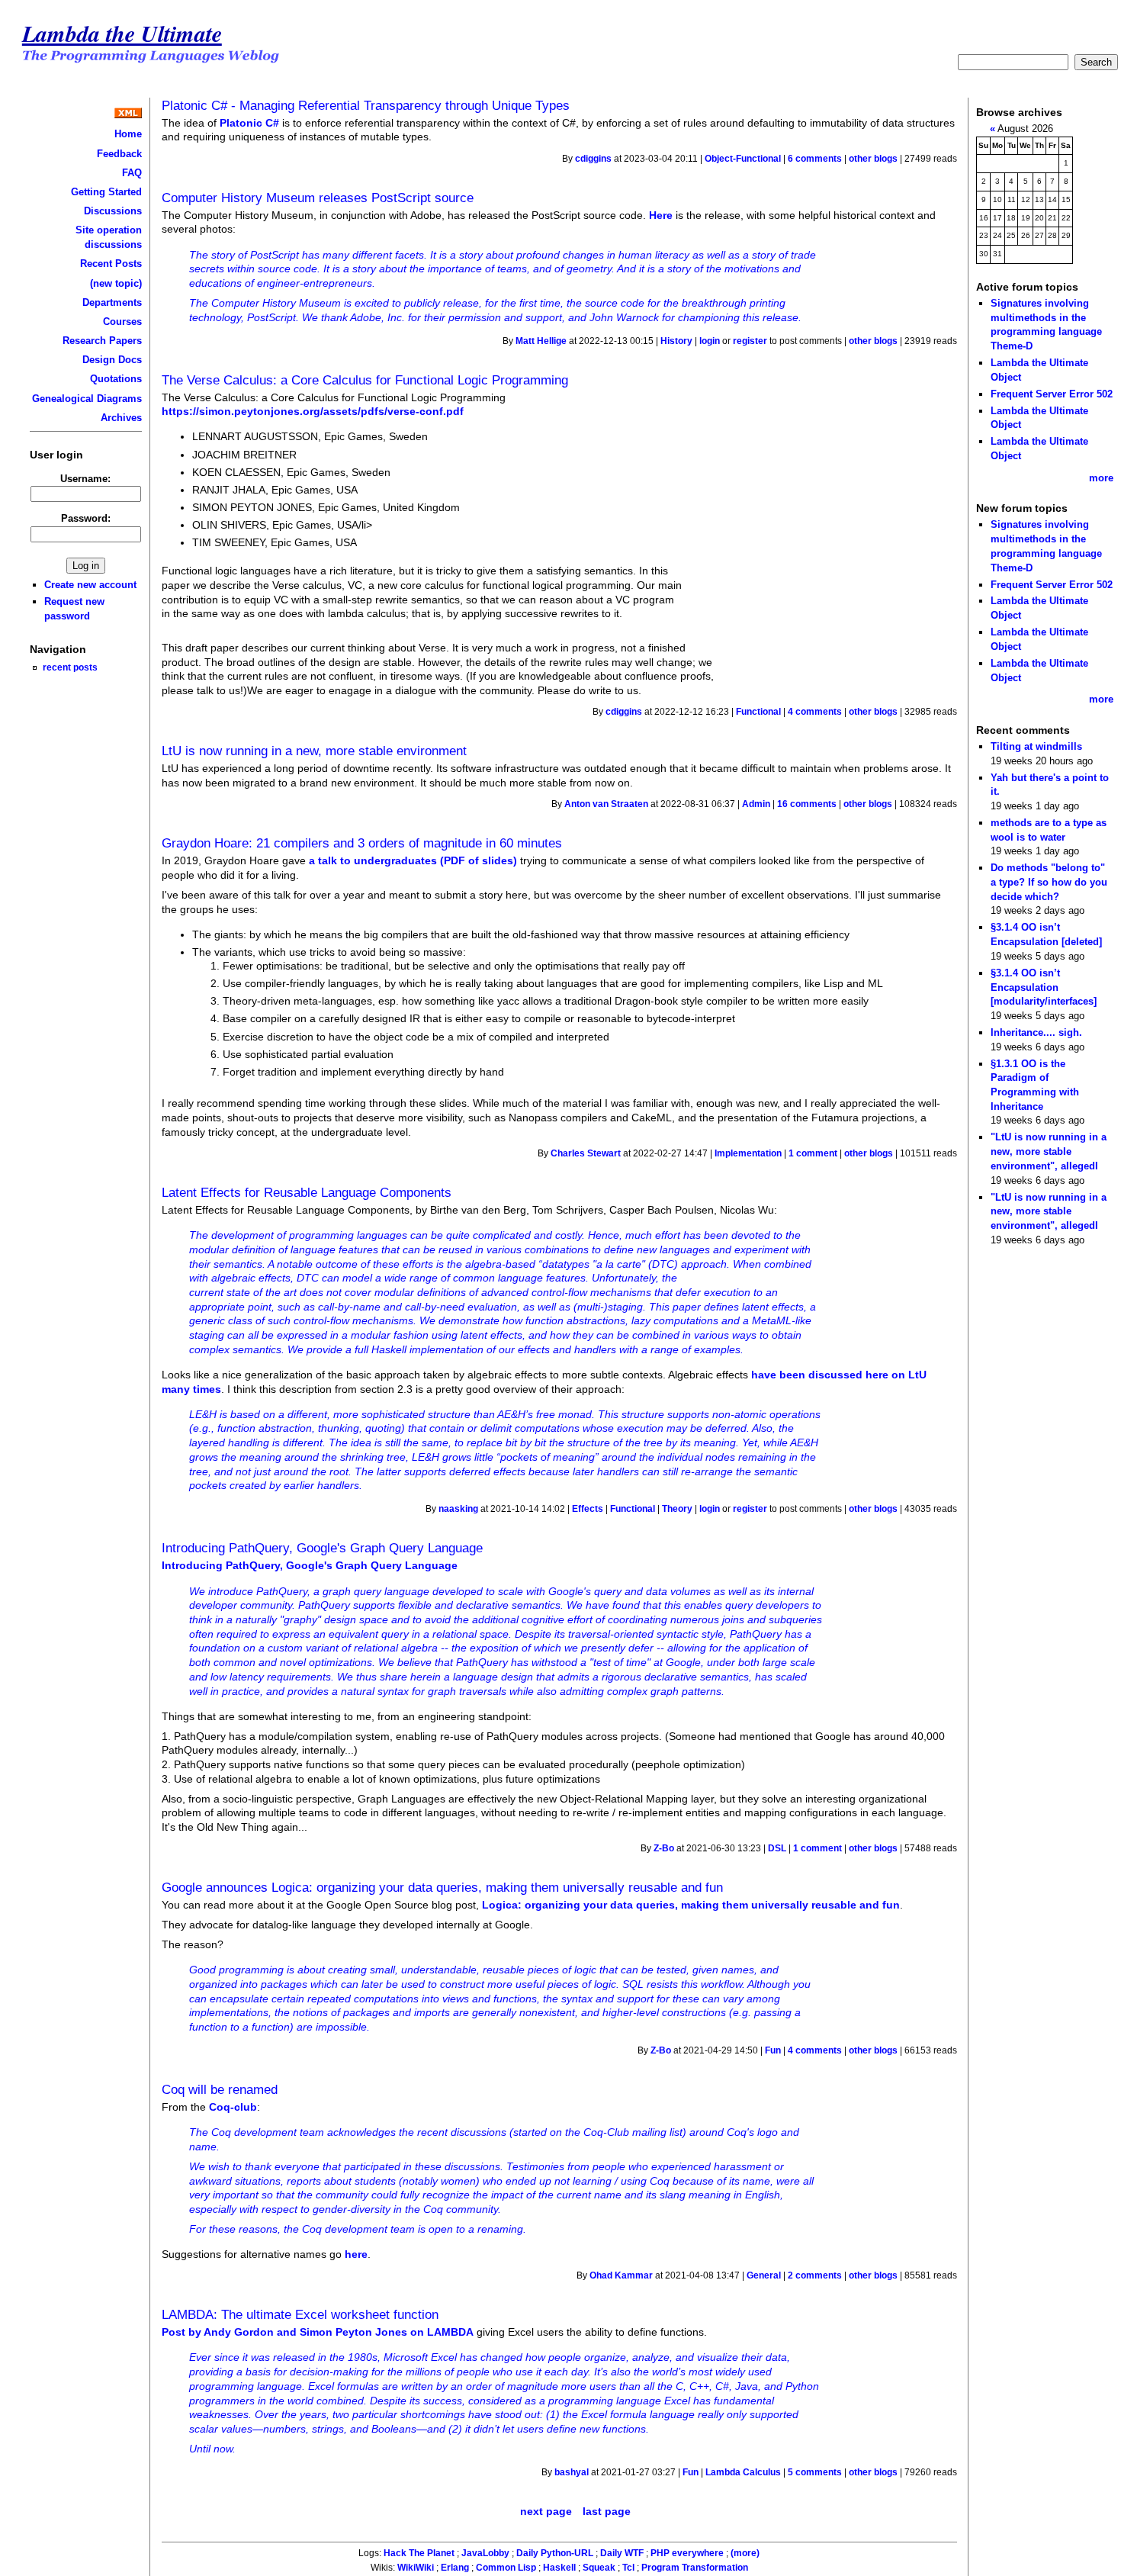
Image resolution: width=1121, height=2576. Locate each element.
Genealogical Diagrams (87, 399)
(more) (745, 2553)
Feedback (119, 154)
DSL (777, 1848)
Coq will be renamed (220, 2089)
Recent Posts (111, 264)
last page (607, 2511)
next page (546, 2511)
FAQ (132, 173)
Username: (85, 479)
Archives (121, 418)
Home (128, 134)
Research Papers (102, 341)
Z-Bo (664, 1848)
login (710, 341)
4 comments (815, 712)
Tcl (628, 2568)
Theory (677, 1509)
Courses (122, 322)
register (750, 341)
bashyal (572, 2472)
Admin (756, 804)
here (356, 2254)
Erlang (455, 2568)
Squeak (599, 2568)
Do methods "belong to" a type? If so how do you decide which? (1049, 882)
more (1101, 478)
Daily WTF (622, 2553)
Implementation (748, 1153)
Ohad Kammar (621, 2275)
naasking (458, 1509)
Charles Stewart (586, 1153)
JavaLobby (485, 2553)
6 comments (815, 159)
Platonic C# (249, 123)
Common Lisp (506, 2568)
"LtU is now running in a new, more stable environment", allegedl (1049, 1151)
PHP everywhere (687, 2553)
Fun (773, 2050)
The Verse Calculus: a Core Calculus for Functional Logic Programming (365, 380)
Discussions (113, 211)
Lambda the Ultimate (122, 33)
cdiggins (593, 159)
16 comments (807, 804)
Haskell (559, 2568)
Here (661, 215)
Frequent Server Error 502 (1052, 394)
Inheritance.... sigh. (1036, 1032)
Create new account (90, 585)
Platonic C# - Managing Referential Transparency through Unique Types (366, 105)
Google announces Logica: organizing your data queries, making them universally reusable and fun (442, 1887)
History (676, 341)
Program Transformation (695, 2568)
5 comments (815, 2472)
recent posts (70, 667)
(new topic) (116, 283)
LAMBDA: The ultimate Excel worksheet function (300, 2314)
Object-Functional (743, 159)
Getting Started (106, 192)
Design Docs (112, 360)
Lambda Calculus (743, 2472)
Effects (588, 1509)
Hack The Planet (419, 2553)
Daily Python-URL (555, 2553)
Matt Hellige (541, 341)
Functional (758, 712)
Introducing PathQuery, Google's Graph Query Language (322, 1548)
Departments (112, 302)
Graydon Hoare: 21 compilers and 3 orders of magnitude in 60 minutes (362, 843)
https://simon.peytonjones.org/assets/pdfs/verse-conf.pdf (313, 411)
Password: (86, 518)
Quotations (116, 379)
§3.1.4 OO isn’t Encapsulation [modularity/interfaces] (1044, 987)
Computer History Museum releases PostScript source (318, 198)
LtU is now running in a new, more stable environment (314, 751)
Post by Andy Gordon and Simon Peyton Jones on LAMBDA (318, 2332)
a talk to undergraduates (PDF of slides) (413, 860)
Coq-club (233, 2107)
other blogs (873, 159)
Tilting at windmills (1036, 746)
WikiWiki (416, 2568)
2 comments (815, 2275)
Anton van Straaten (606, 804)
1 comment (813, 1153)
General (764, 2275)
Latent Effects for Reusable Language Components (307, 1192)
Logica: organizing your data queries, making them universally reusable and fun (691, 1905)
